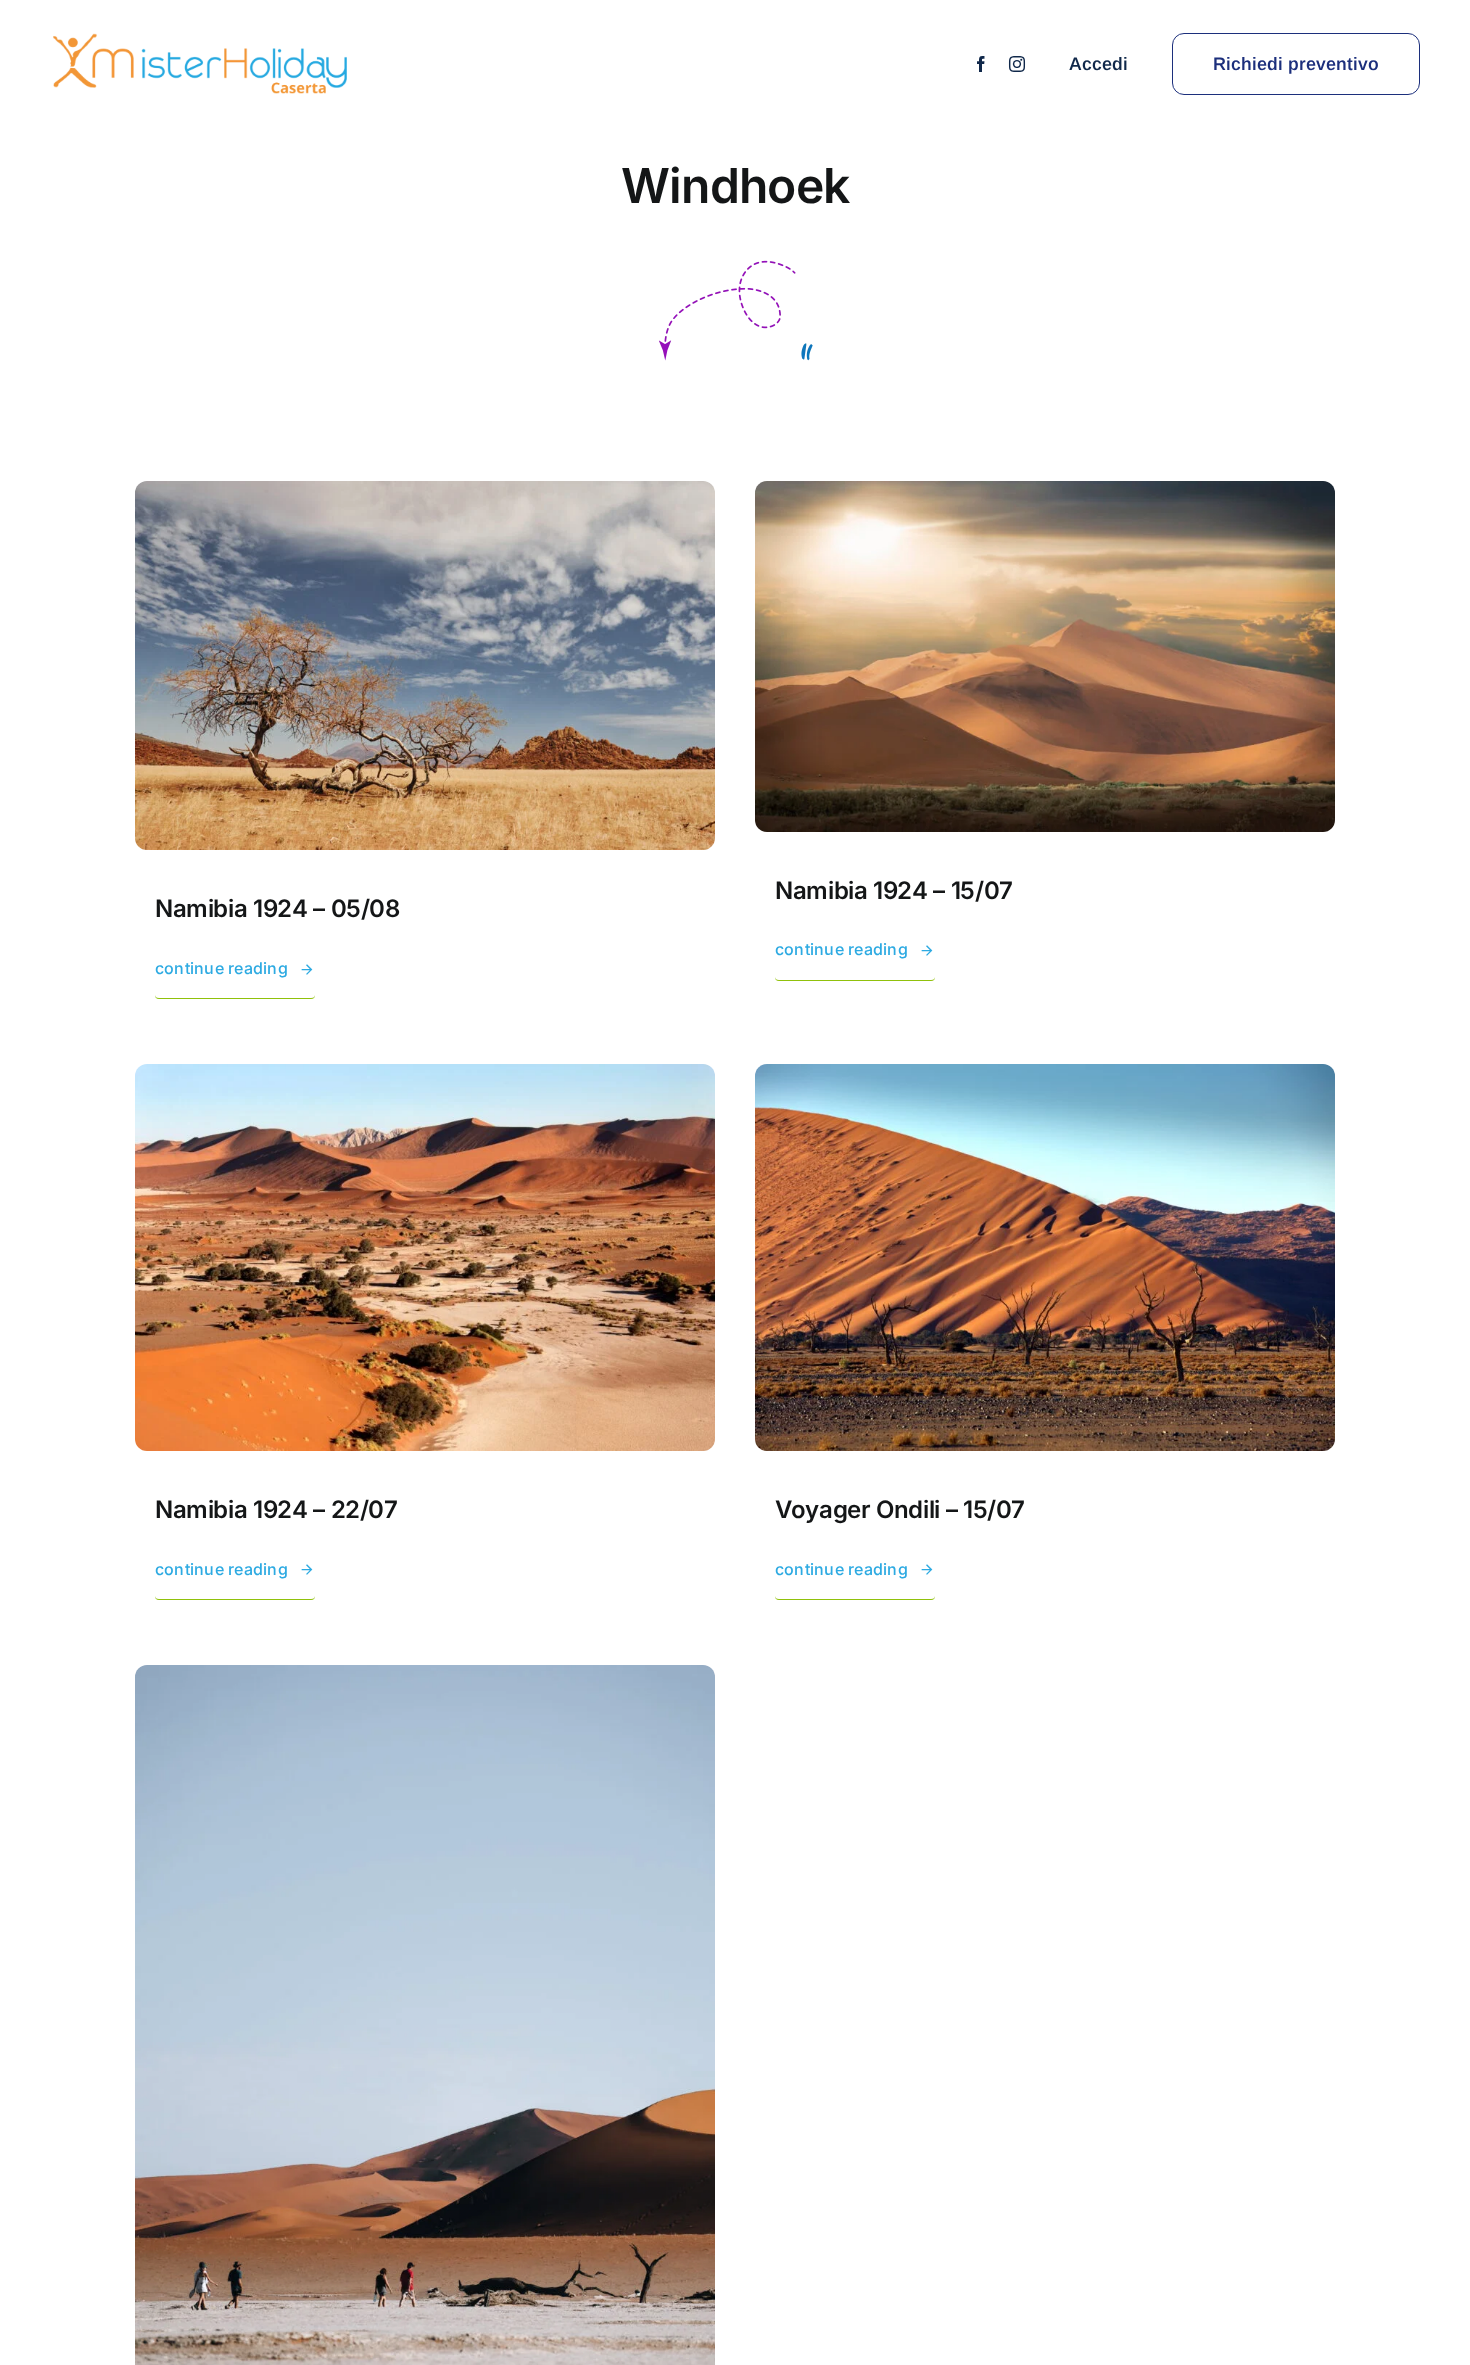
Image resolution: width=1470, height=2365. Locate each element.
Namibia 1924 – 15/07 (894, 890)
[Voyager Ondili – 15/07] (1045, 1077)
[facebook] (981, 64)
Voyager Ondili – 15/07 (900, 1509)
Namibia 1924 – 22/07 (276, 1509)
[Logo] (200, 38)
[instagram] (1017, 64)
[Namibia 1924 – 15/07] (1045, 494)
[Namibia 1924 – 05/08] (425, 494)
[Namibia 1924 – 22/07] (425, 1077)
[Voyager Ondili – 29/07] (425, 1678)
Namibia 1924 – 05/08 (277, 908)
